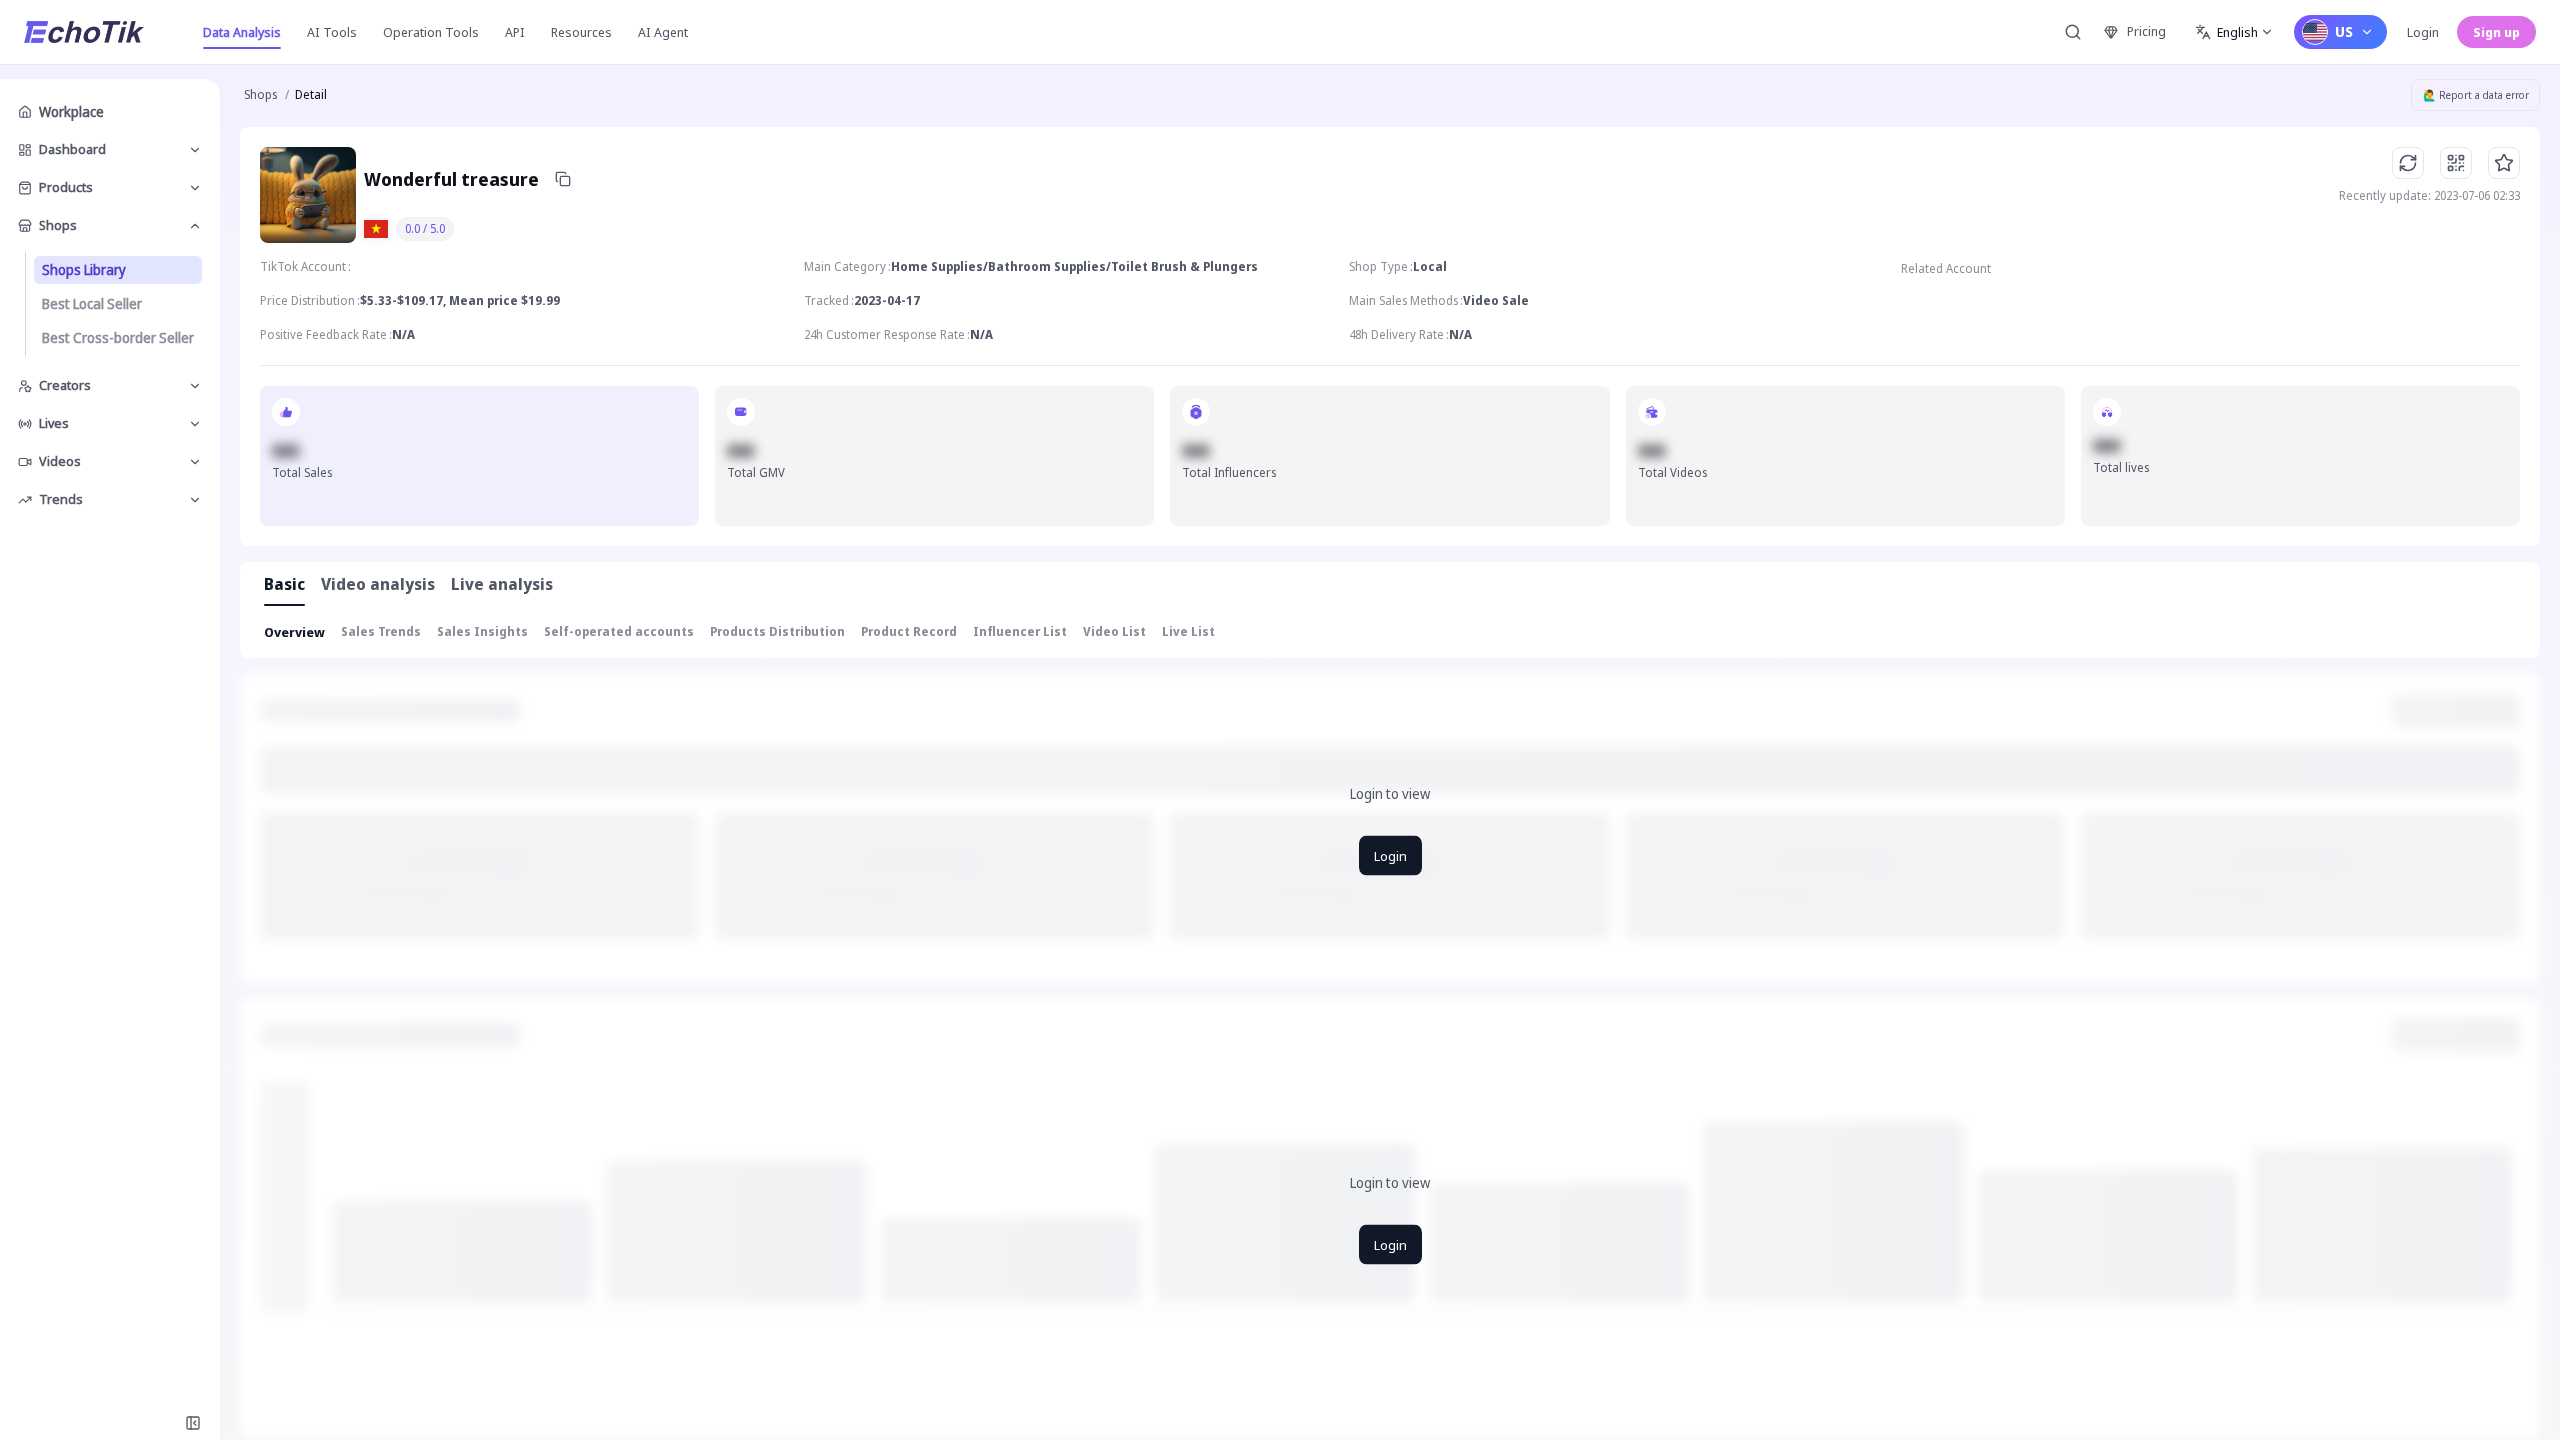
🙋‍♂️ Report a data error (2476, 95)
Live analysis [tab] (502, 584)
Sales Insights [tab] (482, 631)
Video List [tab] (1114, 631)
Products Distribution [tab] (777, 631)
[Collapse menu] (193, 1423)
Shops (260, 94)
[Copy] (563, 179)
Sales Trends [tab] (381, 631)
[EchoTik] (84, 32)
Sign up (2496, 32)
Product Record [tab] (909, 631)
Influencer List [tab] (1020, 631)
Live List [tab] (1188, 631)
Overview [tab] (294, 632)
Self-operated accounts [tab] (619, 631)
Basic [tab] (284, 584)
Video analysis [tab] (378, 584)
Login (2423, 32)
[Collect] (2504, 163)
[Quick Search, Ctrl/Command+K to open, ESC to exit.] (2073, 32)
